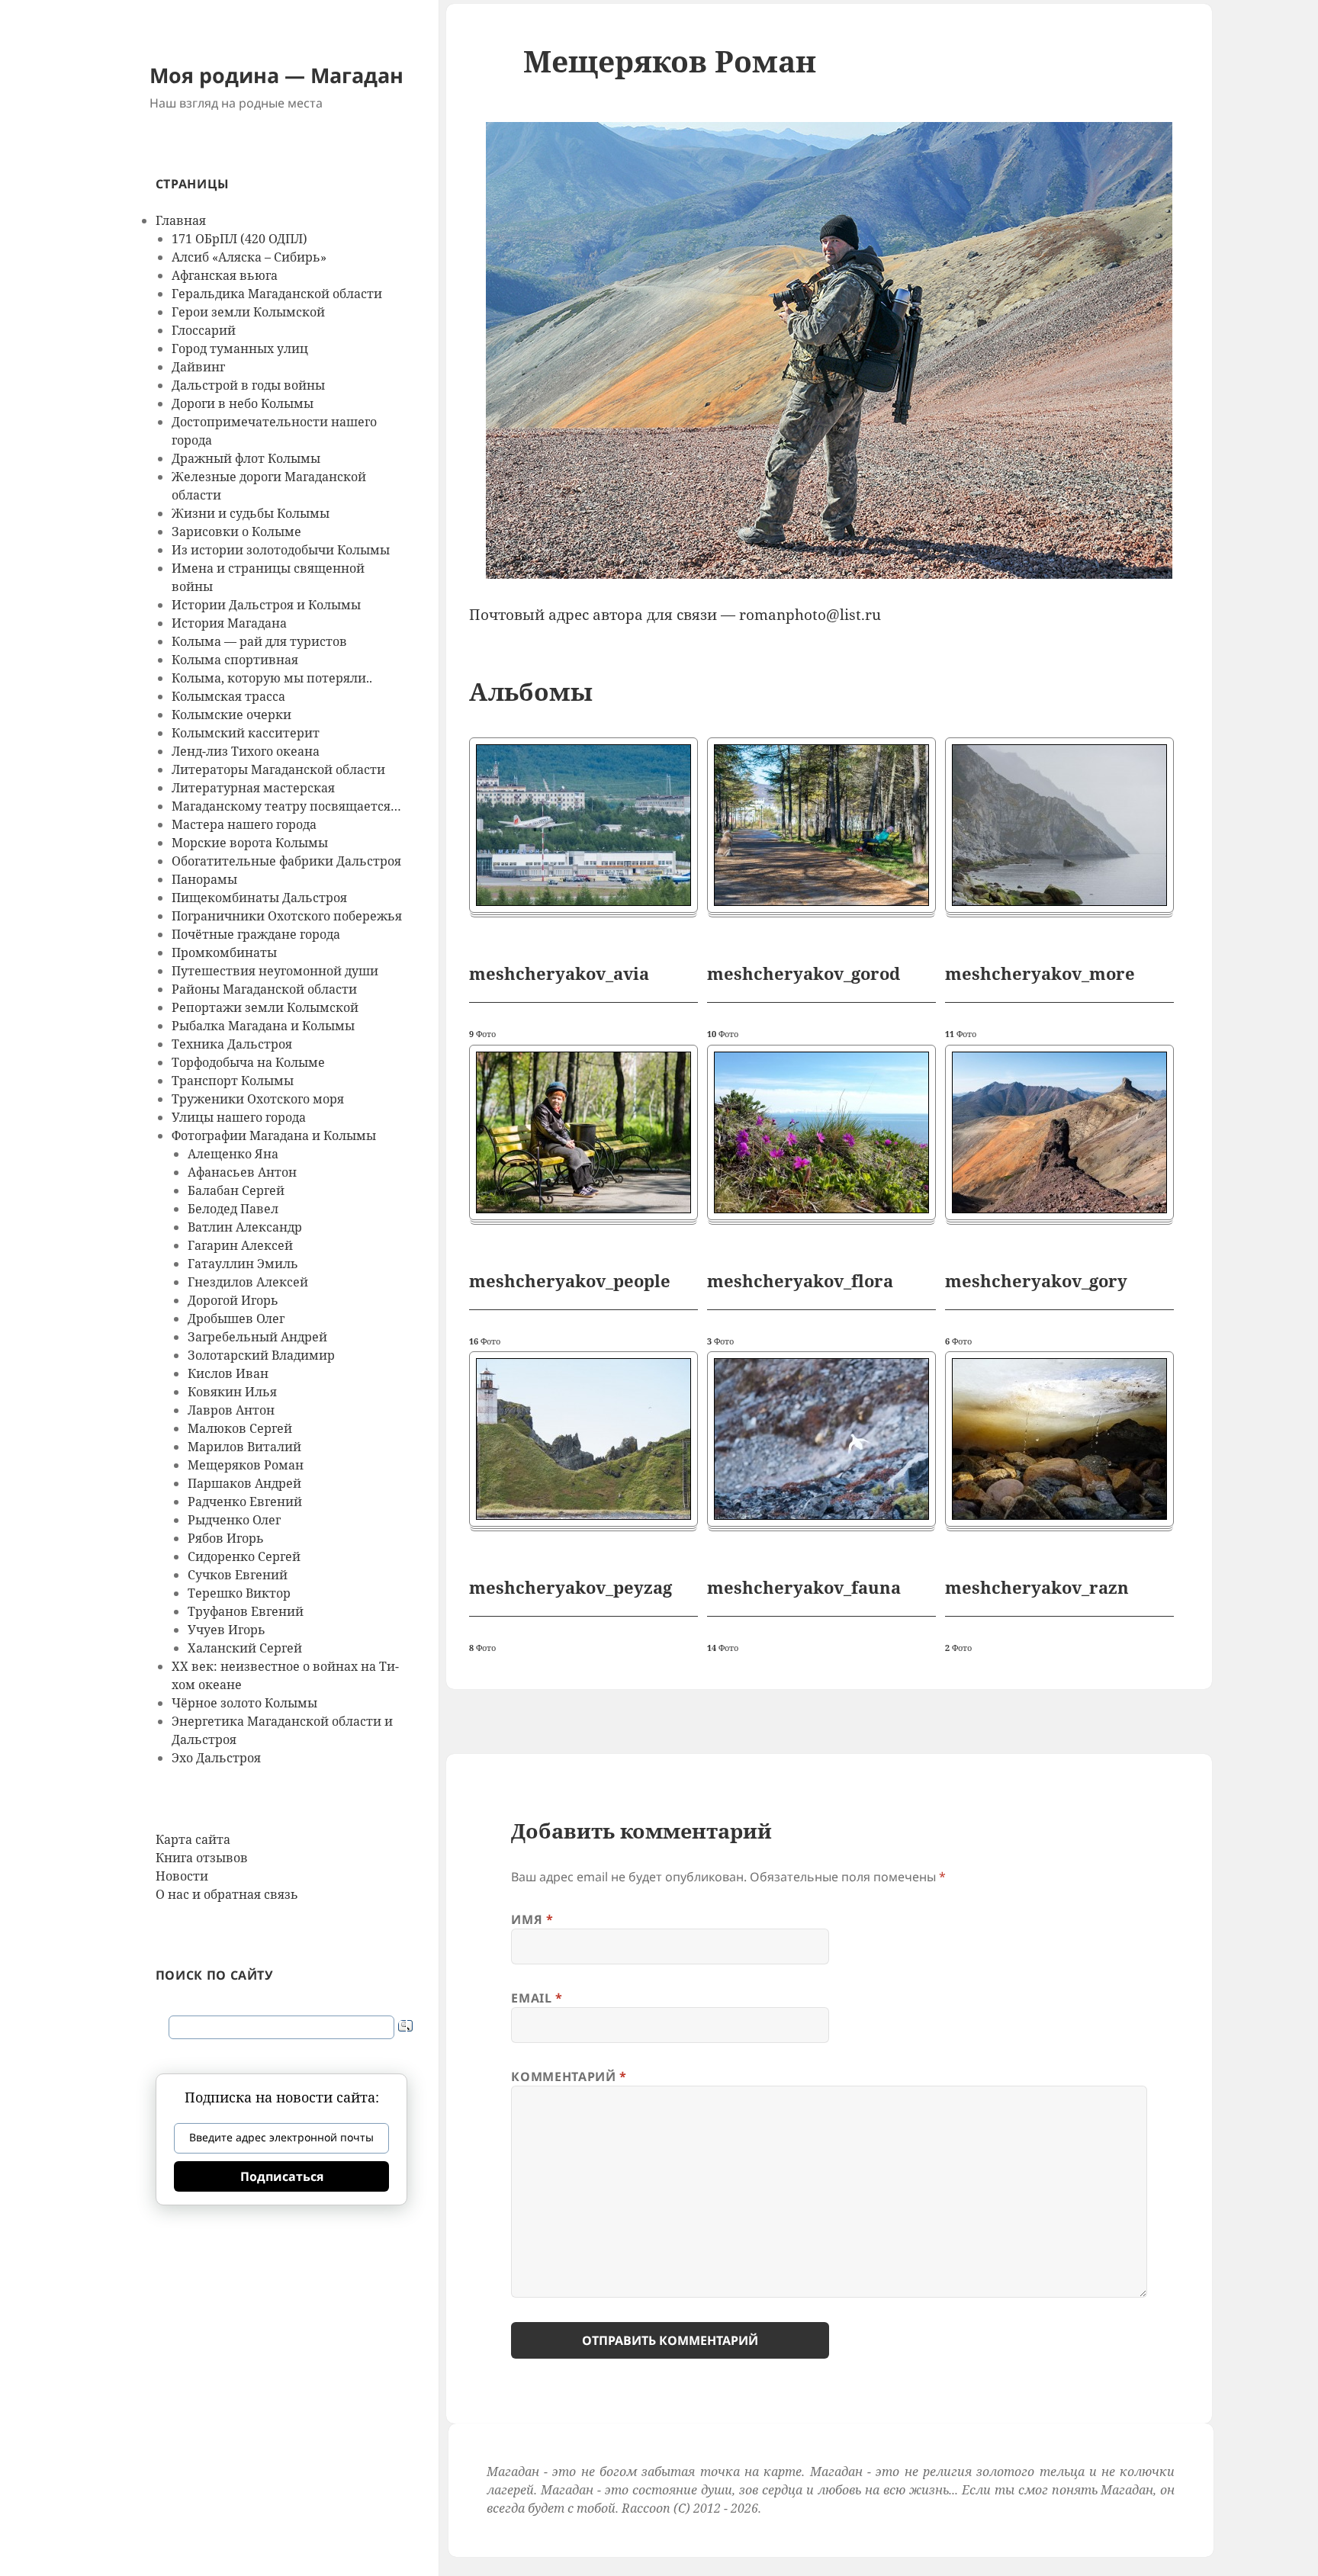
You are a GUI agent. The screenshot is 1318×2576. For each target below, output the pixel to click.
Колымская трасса (228, 696)
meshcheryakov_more (1040, 973)
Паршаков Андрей (244, 1483)
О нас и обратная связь (227, 1894)
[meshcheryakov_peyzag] (583, 1439)
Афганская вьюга (225, 275)
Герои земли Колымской (248, 312)
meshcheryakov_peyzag (571, 1587)
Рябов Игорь (226, 1538)
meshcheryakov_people (570, 1280)
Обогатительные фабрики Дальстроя (286, 861)
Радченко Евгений (245, 1502)
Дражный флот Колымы (246, 458)
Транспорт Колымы (233, 1081)
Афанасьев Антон (242, 1172)
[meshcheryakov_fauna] (821, 1439)
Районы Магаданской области (264, 989)
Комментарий (569, 2077)
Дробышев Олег (236, 1319)
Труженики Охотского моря (258, 1099)
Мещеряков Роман (246, 1465)
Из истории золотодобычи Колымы (281, 550)
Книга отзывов (202, 1858)
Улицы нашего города (239, 1117)
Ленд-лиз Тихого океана (246, 751)
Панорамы (204, 879)
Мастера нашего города (244, 824)
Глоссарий (204, 330)
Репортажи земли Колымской (265, 1007)
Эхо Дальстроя (216, 1758)
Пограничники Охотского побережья (287, 916)
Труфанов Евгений (246, 1611)
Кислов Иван (228, 1373)
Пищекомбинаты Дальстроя (259, 898)
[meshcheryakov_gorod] (821, 825)
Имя (532, 1919)
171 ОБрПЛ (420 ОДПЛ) (239, 239)
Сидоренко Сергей (244, 1556)
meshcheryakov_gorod (804, 973)
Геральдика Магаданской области (277, 294)
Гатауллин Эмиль (243, 1264)
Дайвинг (198, 367)
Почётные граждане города (256, 934)
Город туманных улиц (240, 348)
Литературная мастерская (253, 788)
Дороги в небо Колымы (243, 403)
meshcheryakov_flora (800, 1280)
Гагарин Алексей (240, 1245)
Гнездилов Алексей (248, 1282)
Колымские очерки (231, 715)
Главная (181, 220)
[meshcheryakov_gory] (1059, 1132)
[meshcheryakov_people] (583, 1132)
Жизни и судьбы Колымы (251, 513)
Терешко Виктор (239, 1593)
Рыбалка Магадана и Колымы (263, 1026)
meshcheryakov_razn (1037, 1587)
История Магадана (229, 623)
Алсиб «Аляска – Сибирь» (249, 257)
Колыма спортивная (235, 660)
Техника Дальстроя (232, 1044)
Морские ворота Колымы (250, 843)
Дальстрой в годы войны (248, 385)
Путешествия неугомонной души (275, 971)
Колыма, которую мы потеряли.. (272, 678)
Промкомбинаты (224, 952)
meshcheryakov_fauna (804, 1587)
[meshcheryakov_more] (1059, 825)
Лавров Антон (231, 1410)
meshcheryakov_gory (1036, 1280)
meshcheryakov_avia (559, 973)
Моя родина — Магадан (276, 75)
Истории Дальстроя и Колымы (266, 605)
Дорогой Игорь (233, 1300)
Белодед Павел (233, 1209)
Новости (182, 1876)
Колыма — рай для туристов (259, 641)
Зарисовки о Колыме (236, 532)
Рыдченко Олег (234, 1520)
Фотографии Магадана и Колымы (274, 1135)
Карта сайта (193, 1839)
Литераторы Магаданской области (278, 769)
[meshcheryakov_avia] (583, 825)
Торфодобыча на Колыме (248, 1062)
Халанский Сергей (245, 1648)
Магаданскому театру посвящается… (286, 806)
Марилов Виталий (244, 1447)
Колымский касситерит (246, 733)
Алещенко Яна (233, 1154)
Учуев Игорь (227, 1630)
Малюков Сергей (240, 1428)
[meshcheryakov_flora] (821, 1132)
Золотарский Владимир (261, 1355)
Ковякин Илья (232, 1392)
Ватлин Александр (245, 1227)
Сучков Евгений (238, 1575)
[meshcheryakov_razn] (1059, 1439)
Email (537, 1998)
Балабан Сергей (236, 1190)
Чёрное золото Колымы (244, 1703)
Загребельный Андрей (257, 1337)
